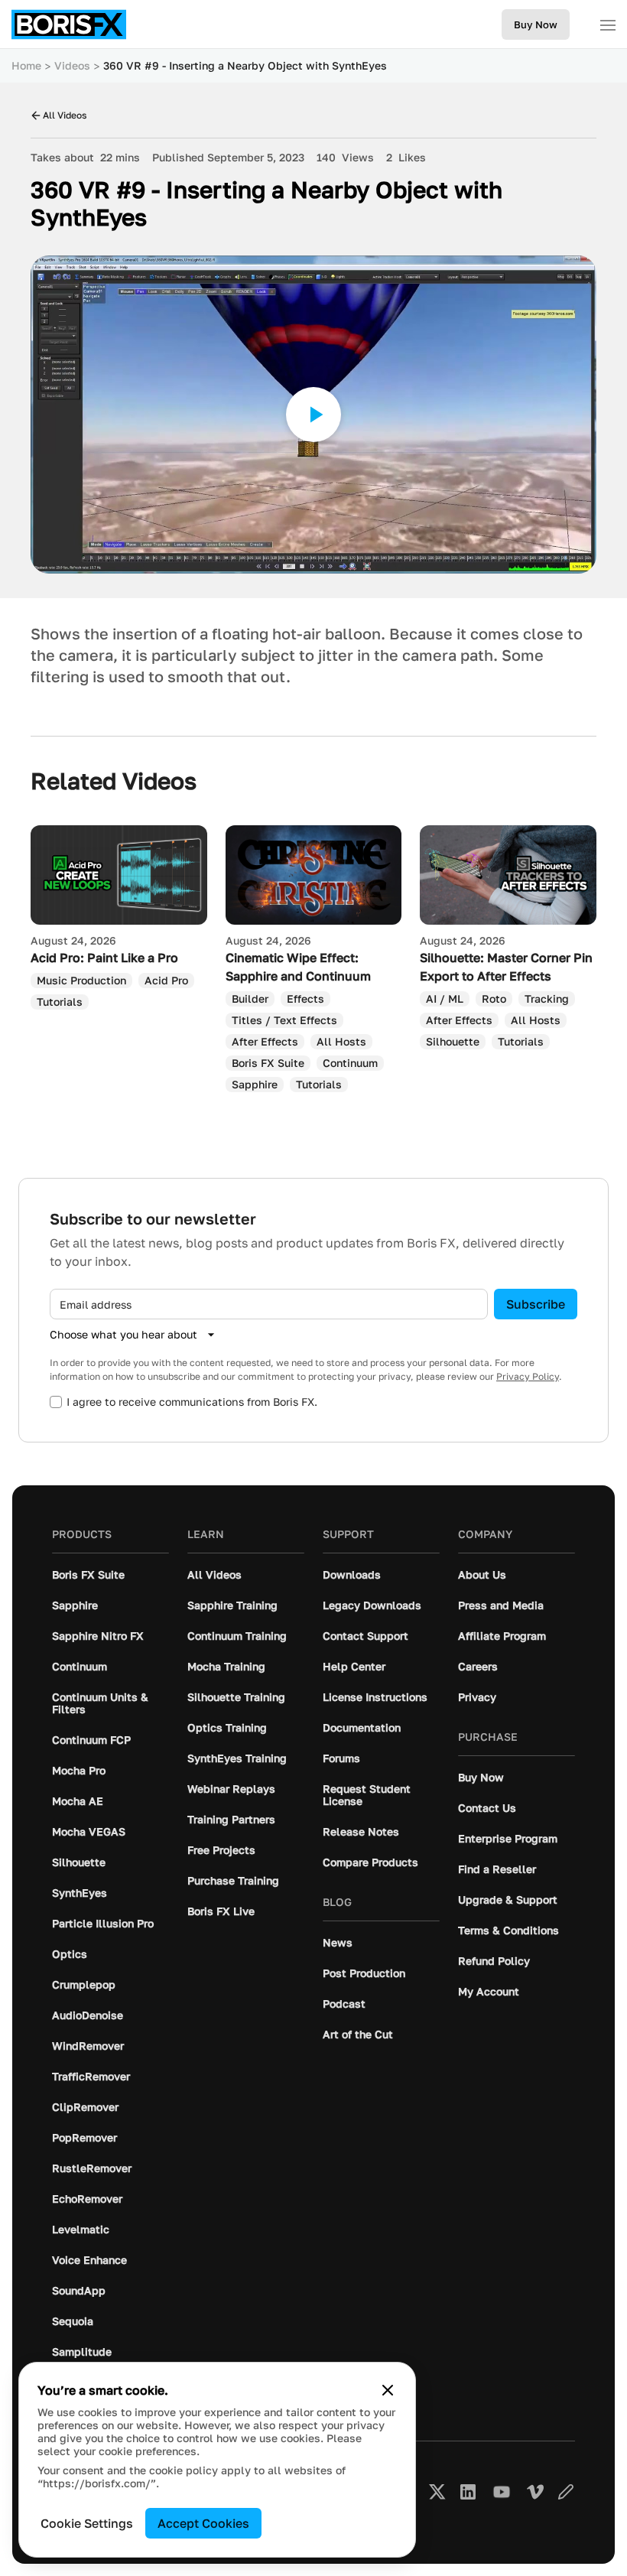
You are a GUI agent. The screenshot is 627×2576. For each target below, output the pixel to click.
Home (26, 65)
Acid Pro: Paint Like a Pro (104, 958)
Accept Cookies (203, 2523)
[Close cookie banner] (388, 2390)
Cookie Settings (87, 2523)
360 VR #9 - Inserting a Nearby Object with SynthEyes (245, 65)
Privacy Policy (528, 1376)
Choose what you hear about (123, 1334)
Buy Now (536, 24)
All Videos (65, 115)
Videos (72, 65)
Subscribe (536, 1304)
